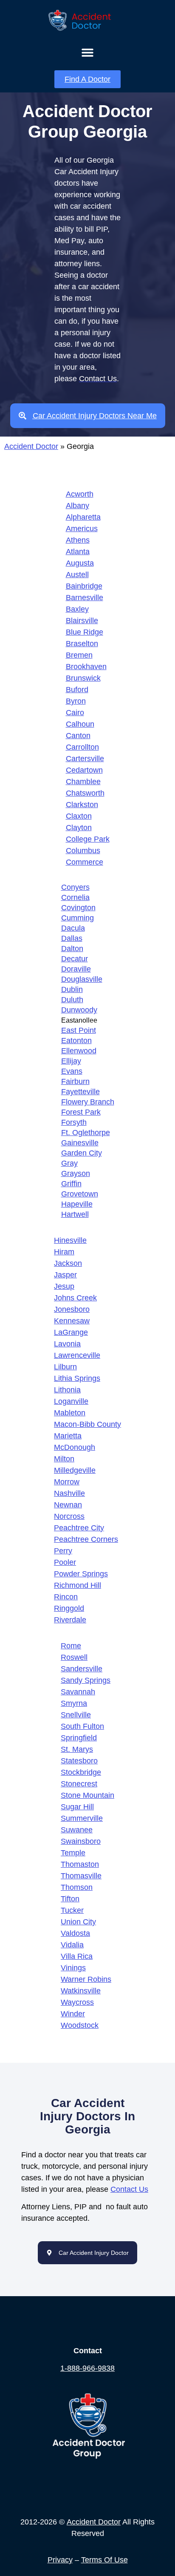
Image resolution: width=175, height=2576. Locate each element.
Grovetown (80, 1194)
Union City (78, 1922)
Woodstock (80, 2025)
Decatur (75, 959)
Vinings (73, 1968)
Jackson (68, 1263)
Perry (63, 1551)
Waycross (77, 2002)
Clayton (79, 828)
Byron (76, 701)
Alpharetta (83, 517)
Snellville (76, 1715)
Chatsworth (85, 793)
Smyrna (74, 1703)
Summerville (82, 1818)
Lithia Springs (77, 1378)
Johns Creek (75, 1298)
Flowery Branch (88, 1102)
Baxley (77, 609)
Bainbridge (84, 586)
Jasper (65, 1275)
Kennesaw (72, 1321)
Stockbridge (81, 1772)
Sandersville (82, 1669)
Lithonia (67, 1390)
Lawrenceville (77, 1355)
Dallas (72, 938)
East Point (79, 1030)
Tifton (70, 1899)
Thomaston (80, 1864)
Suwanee (77, 1830)
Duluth (72, 1000)
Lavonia (67, 1344)
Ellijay (71, 1061)
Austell (77, 575)
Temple (73, 1853)
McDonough (75, 1447)
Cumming (78, 918)
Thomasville (81, 1876)
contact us (129, 2189)
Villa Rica (77, 1956)
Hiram (64, 1252)
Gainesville (80, 1143)
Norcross (69, 1516)
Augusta (80, 563)
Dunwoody (79, 1010)
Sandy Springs (86, 1680)
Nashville (69, 1493)
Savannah (78, 1692)
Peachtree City (79, 1528)
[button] (88, 52)
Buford (77, 690)
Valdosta (75, 1933)
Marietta (68, 1436)
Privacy (60, 2560)
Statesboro (79, 1761)
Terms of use (104, 2560)
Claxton (79, 816)
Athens (78, 540)
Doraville (76, 969)
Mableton (70, 1413)
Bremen (79, 655)
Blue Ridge (85, 632)
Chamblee (83, 782)
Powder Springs (81, 1574)
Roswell (74, 1657)
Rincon (66, 1597)
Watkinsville (81, 1991)
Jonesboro (72, 1309)
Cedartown (84, 770)
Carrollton (82, 747)
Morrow (67, 1482)
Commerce (85, 862)
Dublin (72, 989)
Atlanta (78, 552)
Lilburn (65, 1367)
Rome (71, 1646)
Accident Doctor (31, 446)
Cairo (75, 713)
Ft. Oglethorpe (86, 1133)
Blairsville (82, 621)
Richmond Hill (78, 1585)
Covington (78, 908)
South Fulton (82, 1726)
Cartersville (85, 759)
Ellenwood (79, 1051)
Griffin (71, 1184)
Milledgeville (75, 1470)
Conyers (75, 887)
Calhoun (80, 724)
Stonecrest (79, 1784)
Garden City (82, 1153)
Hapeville (77, 1204)
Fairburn (75, 1081)
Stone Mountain (87, 1795)
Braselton (82, 644)
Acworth (80, 494)
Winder (73, 2014)
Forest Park (81, 1112)
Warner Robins (86, 1979)
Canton (78, 736)
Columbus (83, 851)
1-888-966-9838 (87, 2368)
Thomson (77, 1887)
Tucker (72, 1910)
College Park (88, 839)
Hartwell (75, 1214)
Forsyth (74, 1122)
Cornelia (75, 897)
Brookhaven (86, 667)
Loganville (71, 1401)
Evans (72, 1071)
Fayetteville (80, 1092)
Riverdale (70, 1620)
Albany (78, 506)
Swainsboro (81, 1841)
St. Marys (77, 1749)
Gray (69, 1163)
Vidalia (72, 1945)
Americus (82, 529)
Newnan (68, 1505)
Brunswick (83, 678)
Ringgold (69, 1608)
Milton (64, 1459)
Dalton (72, 949)
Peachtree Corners (86, 1539)
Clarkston (82, 805)
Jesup (64, 1286)
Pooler (65, 1562)
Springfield (79, 1738)
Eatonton (76, 1041)
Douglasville (82, 979)
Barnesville (85, 598)
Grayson (76, 1173)
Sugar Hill (77, 1807)
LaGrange (71, 1332)
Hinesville (70, 1240)
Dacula (73, 928)
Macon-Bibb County (87, 1424)
